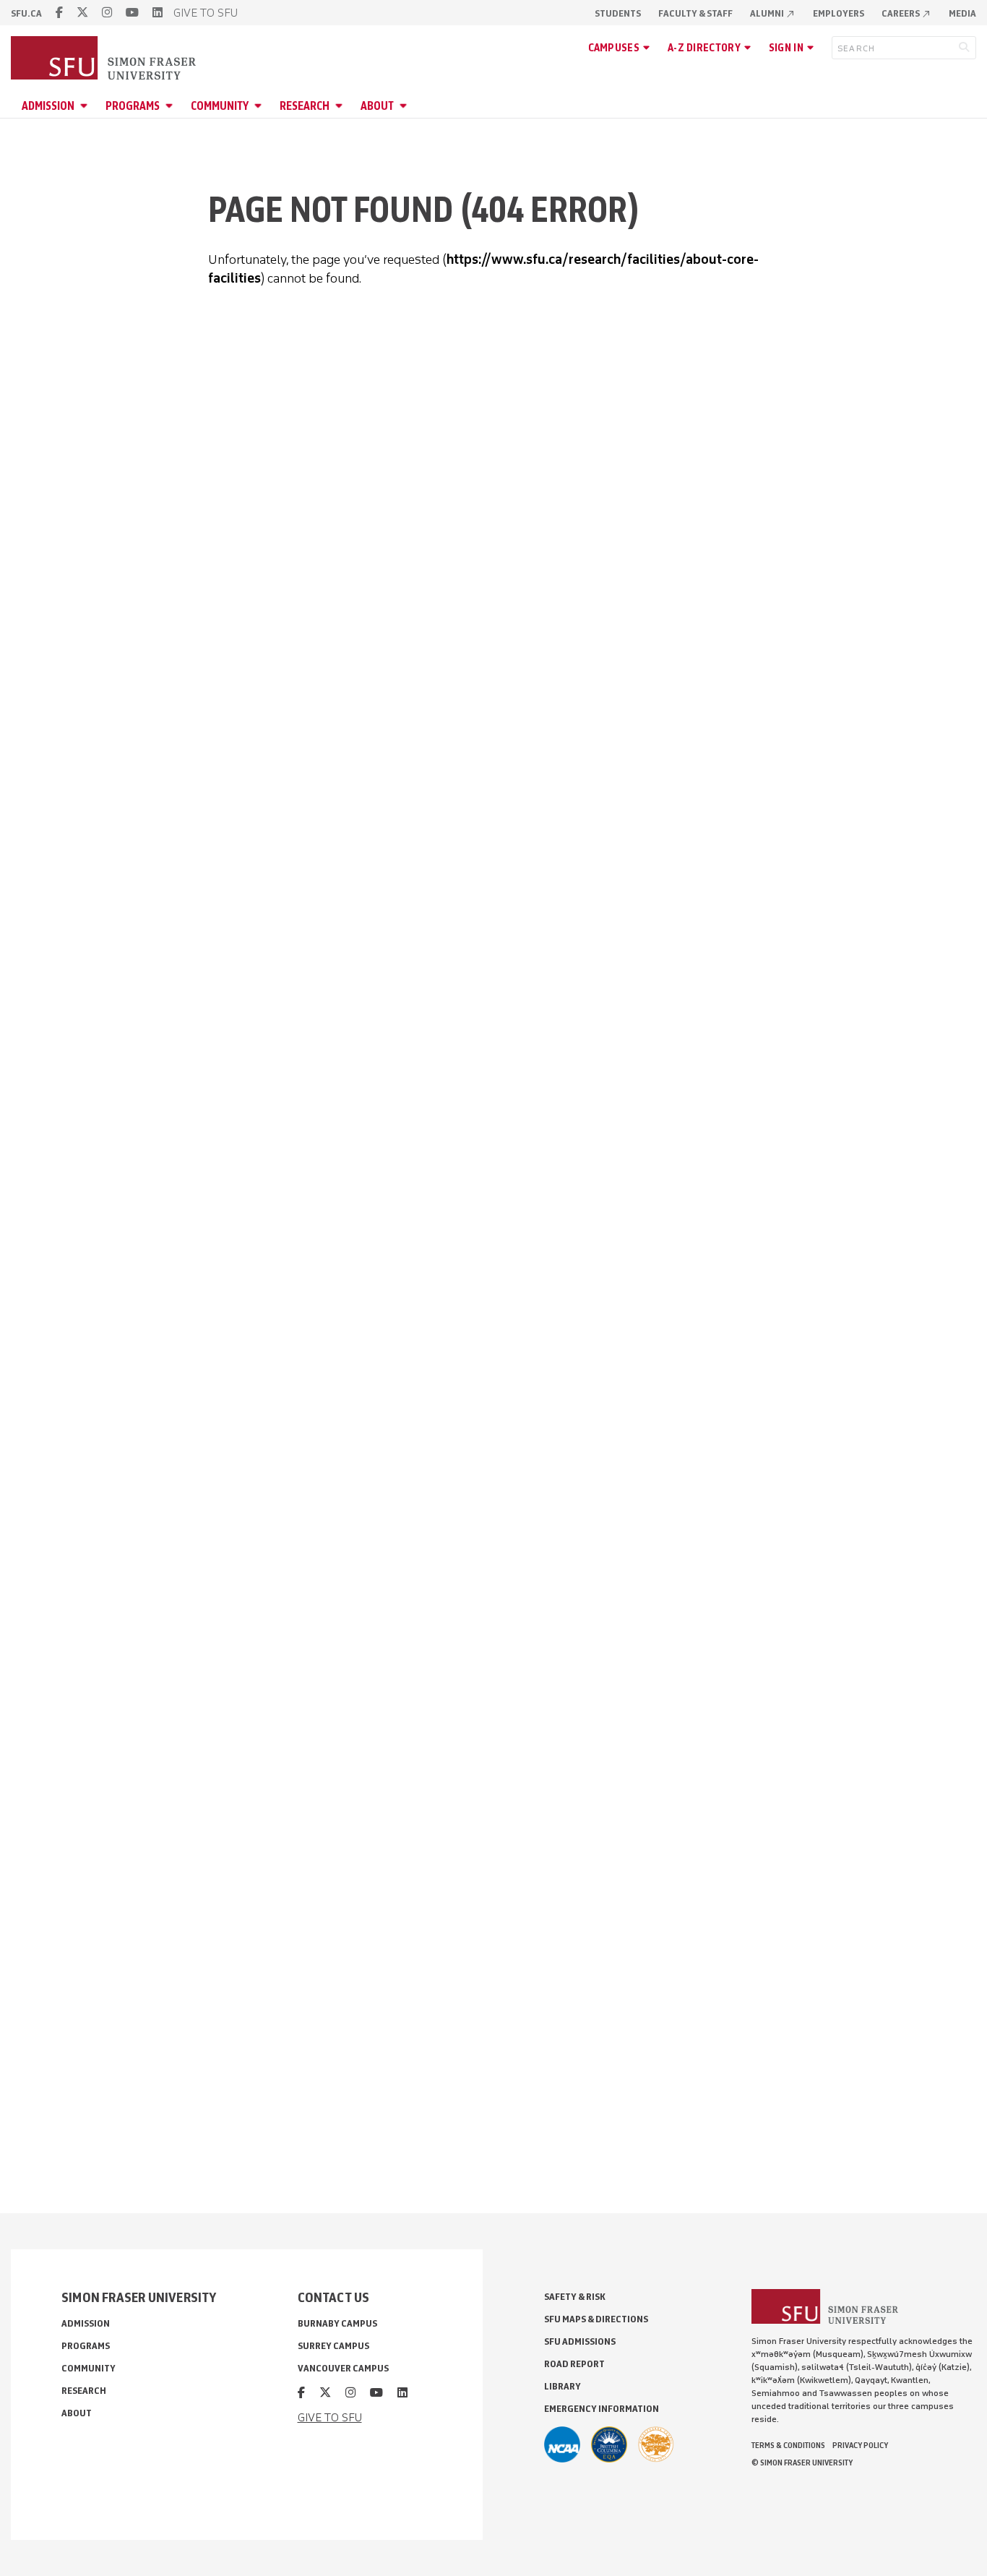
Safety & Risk (575, 2297)
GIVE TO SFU (206, 13)
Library (563, 2386)
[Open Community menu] (260, 106)
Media (962, 13)
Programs (133, 106)
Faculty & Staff (695, 13)
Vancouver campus (343, 2368)
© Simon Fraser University (802, 2463)
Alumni (773, 13)
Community (220, 106)
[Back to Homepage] (105, 59)
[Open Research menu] (341, 106)
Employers (839, 13)
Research (305, 106)
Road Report (574, 2364)
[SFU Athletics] (562, 2444)
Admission (48, 106)
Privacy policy (860, 2445)
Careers (906, 13)
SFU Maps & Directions (596, 2319)
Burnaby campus (337, 2323)
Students (618, 13)
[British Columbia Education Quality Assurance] (609, 2444)
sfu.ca (26, 13)
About (377, 106)
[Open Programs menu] (171, 106)
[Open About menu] (405, 106)
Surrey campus (333, 2346)
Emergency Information (602, 2409)
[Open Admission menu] (86, 106)
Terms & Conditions (788, 2445)
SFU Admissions (580, 2341)
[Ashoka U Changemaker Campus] (656, 2444)
